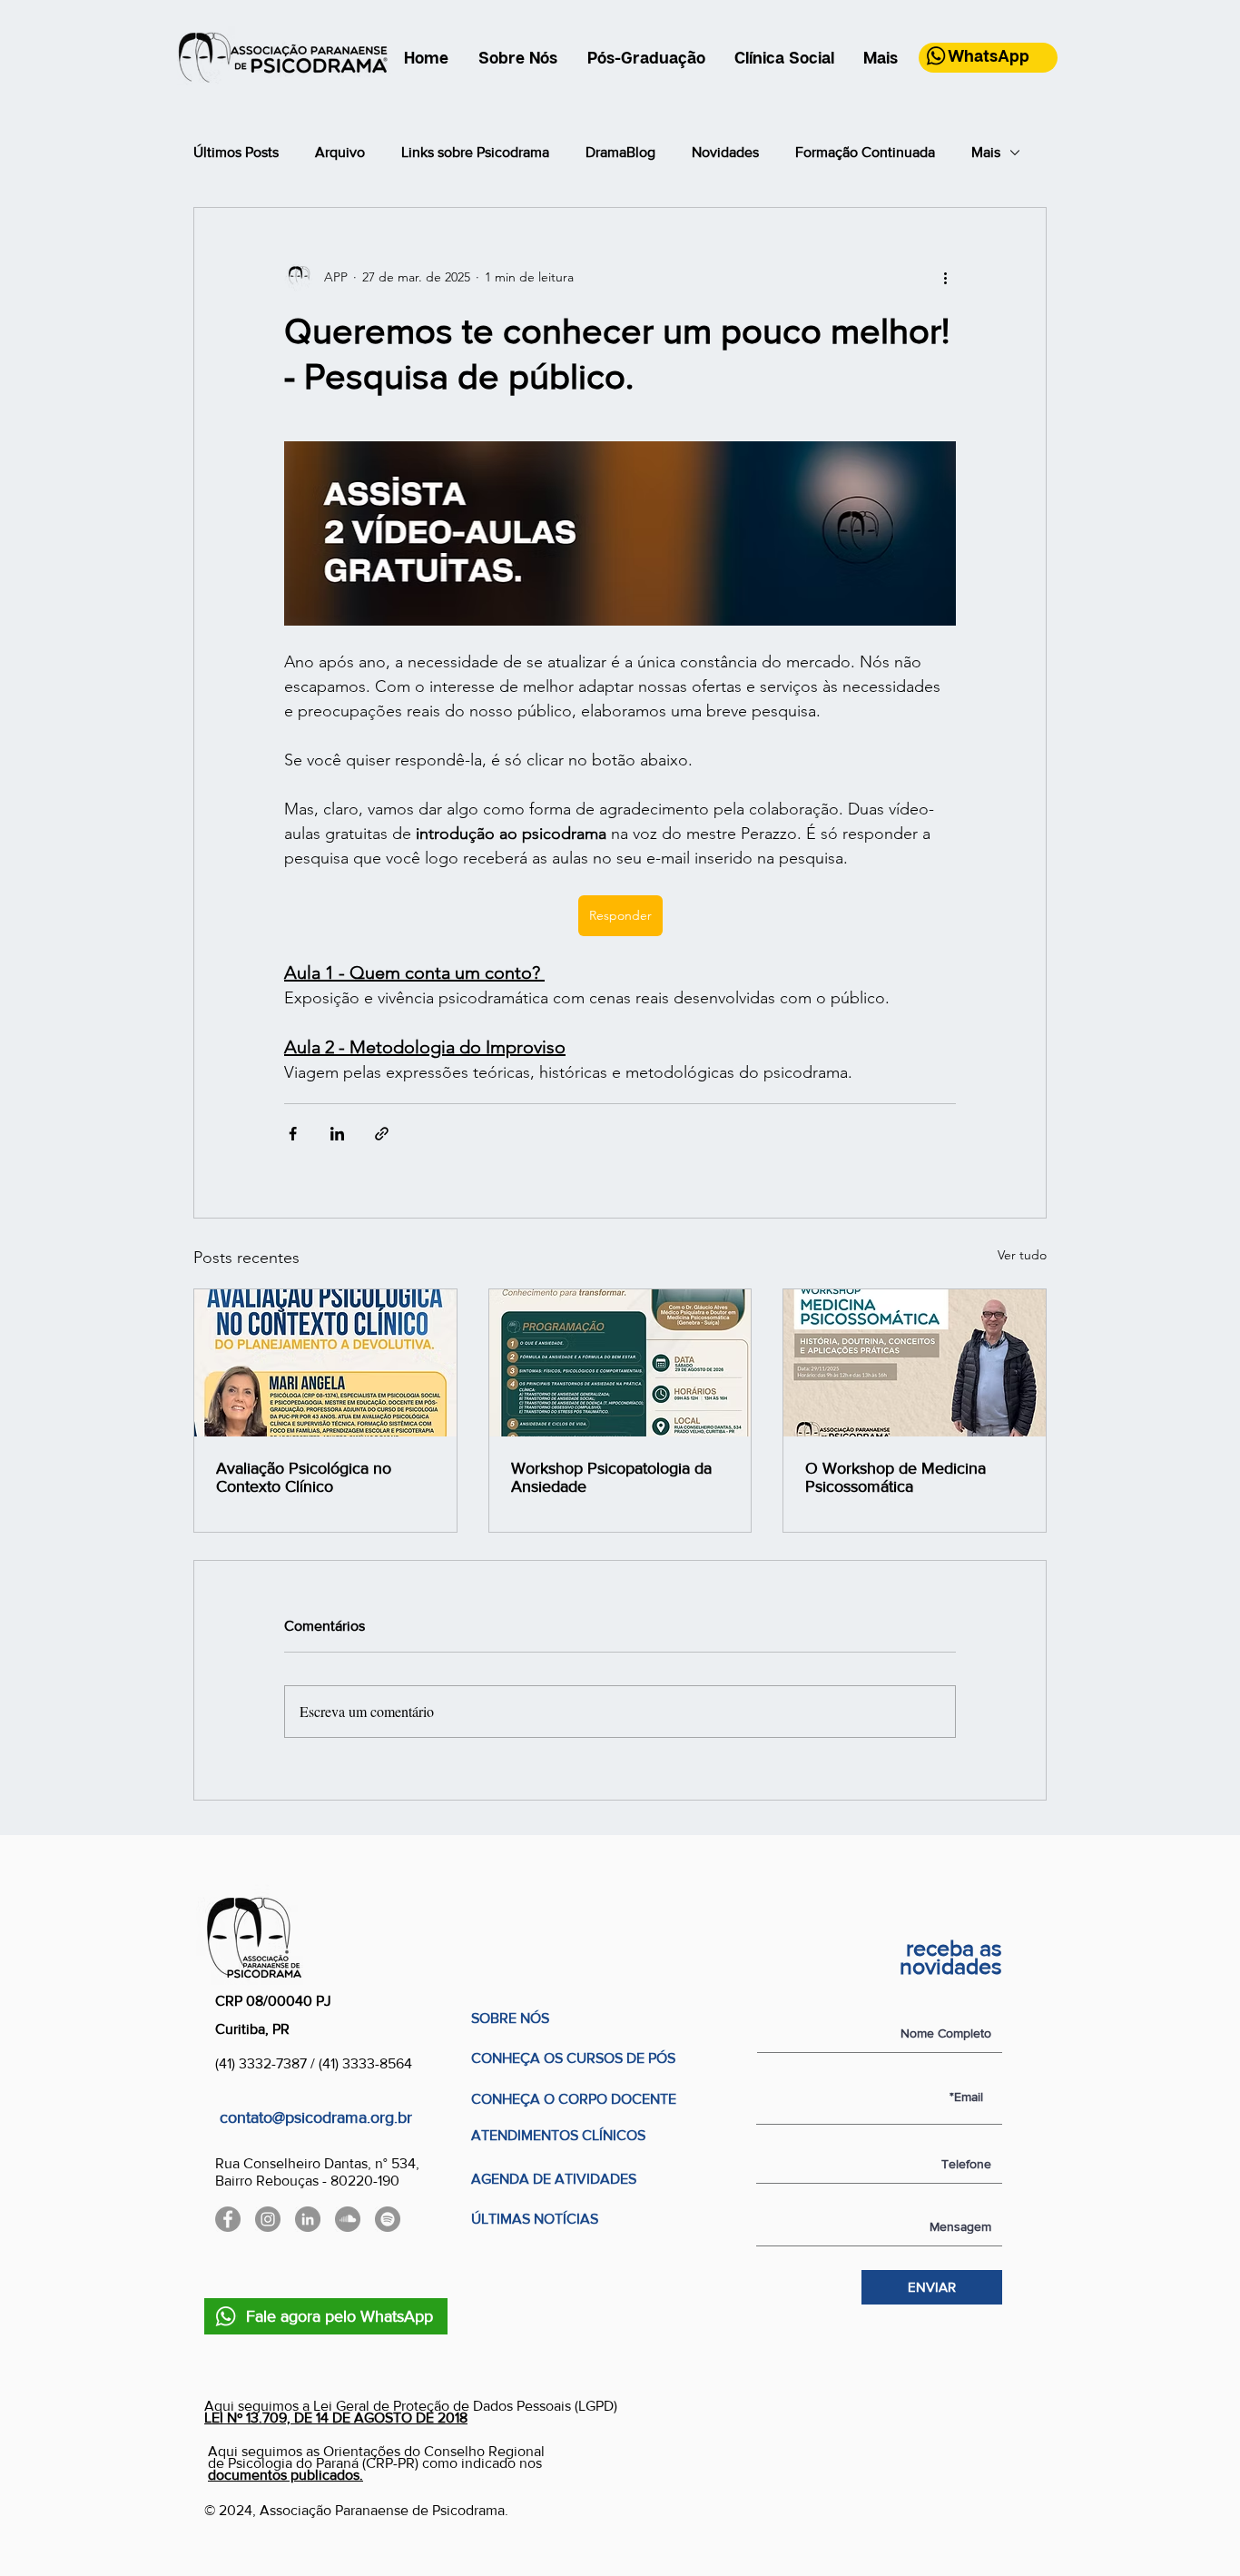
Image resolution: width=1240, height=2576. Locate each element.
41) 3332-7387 (265, 2063)
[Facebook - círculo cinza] (228, 2219)
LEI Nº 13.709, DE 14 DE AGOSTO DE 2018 (336, 2418)
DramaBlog (620, 152)
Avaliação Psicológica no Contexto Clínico (304, 1477)
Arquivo (340, 152)
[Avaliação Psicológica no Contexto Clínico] (325, 1363)
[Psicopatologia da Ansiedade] (620, 1363)
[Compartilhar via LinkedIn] (337, 1134)
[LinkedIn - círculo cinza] (308, 2219)
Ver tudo (1022, 1255)
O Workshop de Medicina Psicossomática (896, 1477)
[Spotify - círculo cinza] (388, 2219)
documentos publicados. (285, 2475)
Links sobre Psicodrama (475, 152)
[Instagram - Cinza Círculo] (268, 2219)
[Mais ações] (945, 277)
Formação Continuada (865, 152)
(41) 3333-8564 (365, 2063)
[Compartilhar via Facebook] (293, 1134)
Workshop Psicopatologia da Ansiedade (611, 1477)
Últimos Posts (236, 152)
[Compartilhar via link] (382, 1134)
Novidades (725, 152)
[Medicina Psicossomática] (915, 1363)
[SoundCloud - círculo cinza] (348, 2219)
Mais (986, 152)
